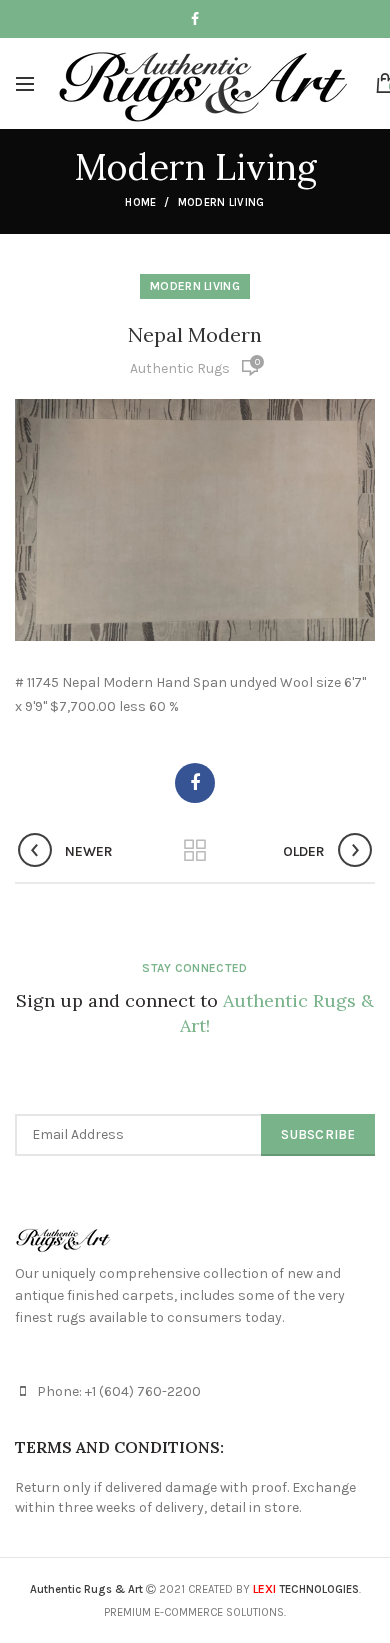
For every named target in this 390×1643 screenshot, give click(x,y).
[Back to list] (195, 852)
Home (140, 202)
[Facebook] (195, 783)
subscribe (318, 1134)
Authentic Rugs (180, 368)
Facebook (195, 19)
